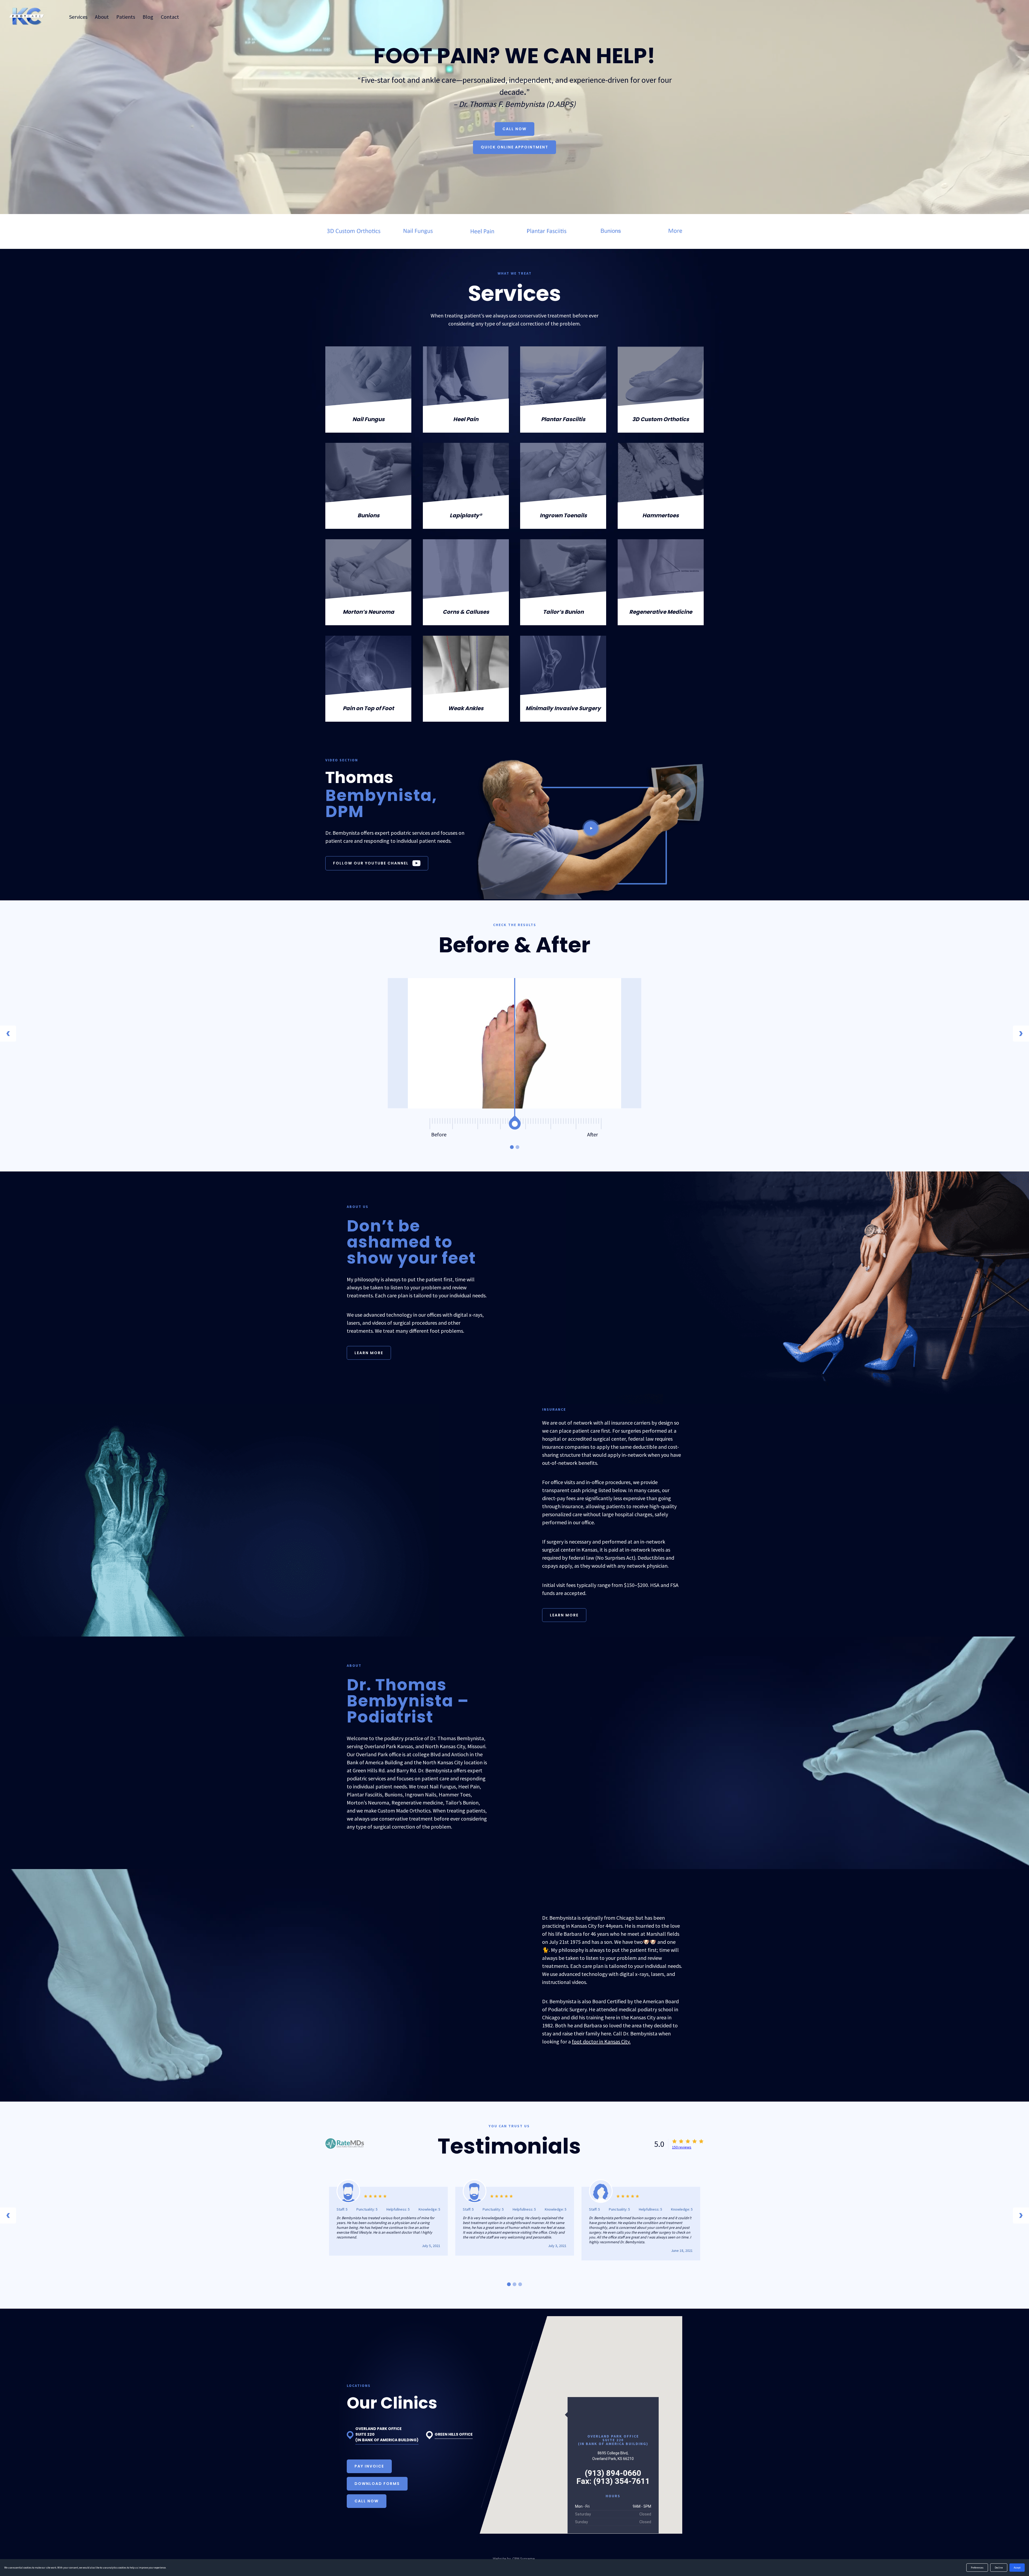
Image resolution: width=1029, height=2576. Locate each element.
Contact (170, 17)
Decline (999, 2568)
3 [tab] (520, 2284)
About (102, 17)
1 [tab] (512, 1147)
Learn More (369, 1353)
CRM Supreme (524, 2559)
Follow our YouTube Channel (371, 863)
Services (78, 17)
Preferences (977, 2568)
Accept (1017, 2568)
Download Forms (377, 2484)
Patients (126, 17)
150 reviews (682, 2147)
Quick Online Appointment (514, 147)
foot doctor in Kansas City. (601, 2041)
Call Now (514, 129)
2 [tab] (517, 1147)
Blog (148, 17)
